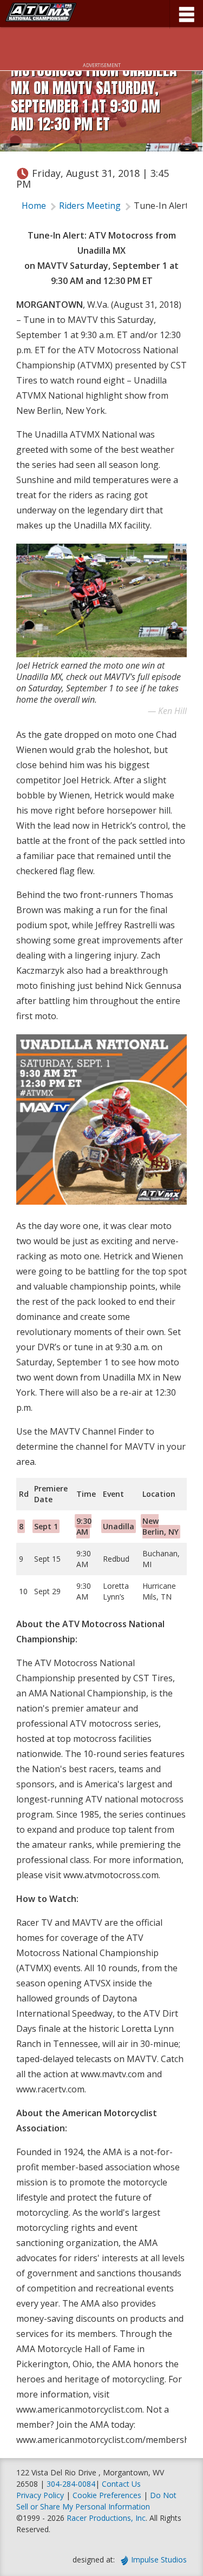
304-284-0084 (71, 2484)
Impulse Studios (159, 2560)
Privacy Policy (40, 2495)
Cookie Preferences (108, 2495)
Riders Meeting (90, 206)
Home (34, 206)
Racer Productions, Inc (106, 2518)
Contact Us (121, 2484)
